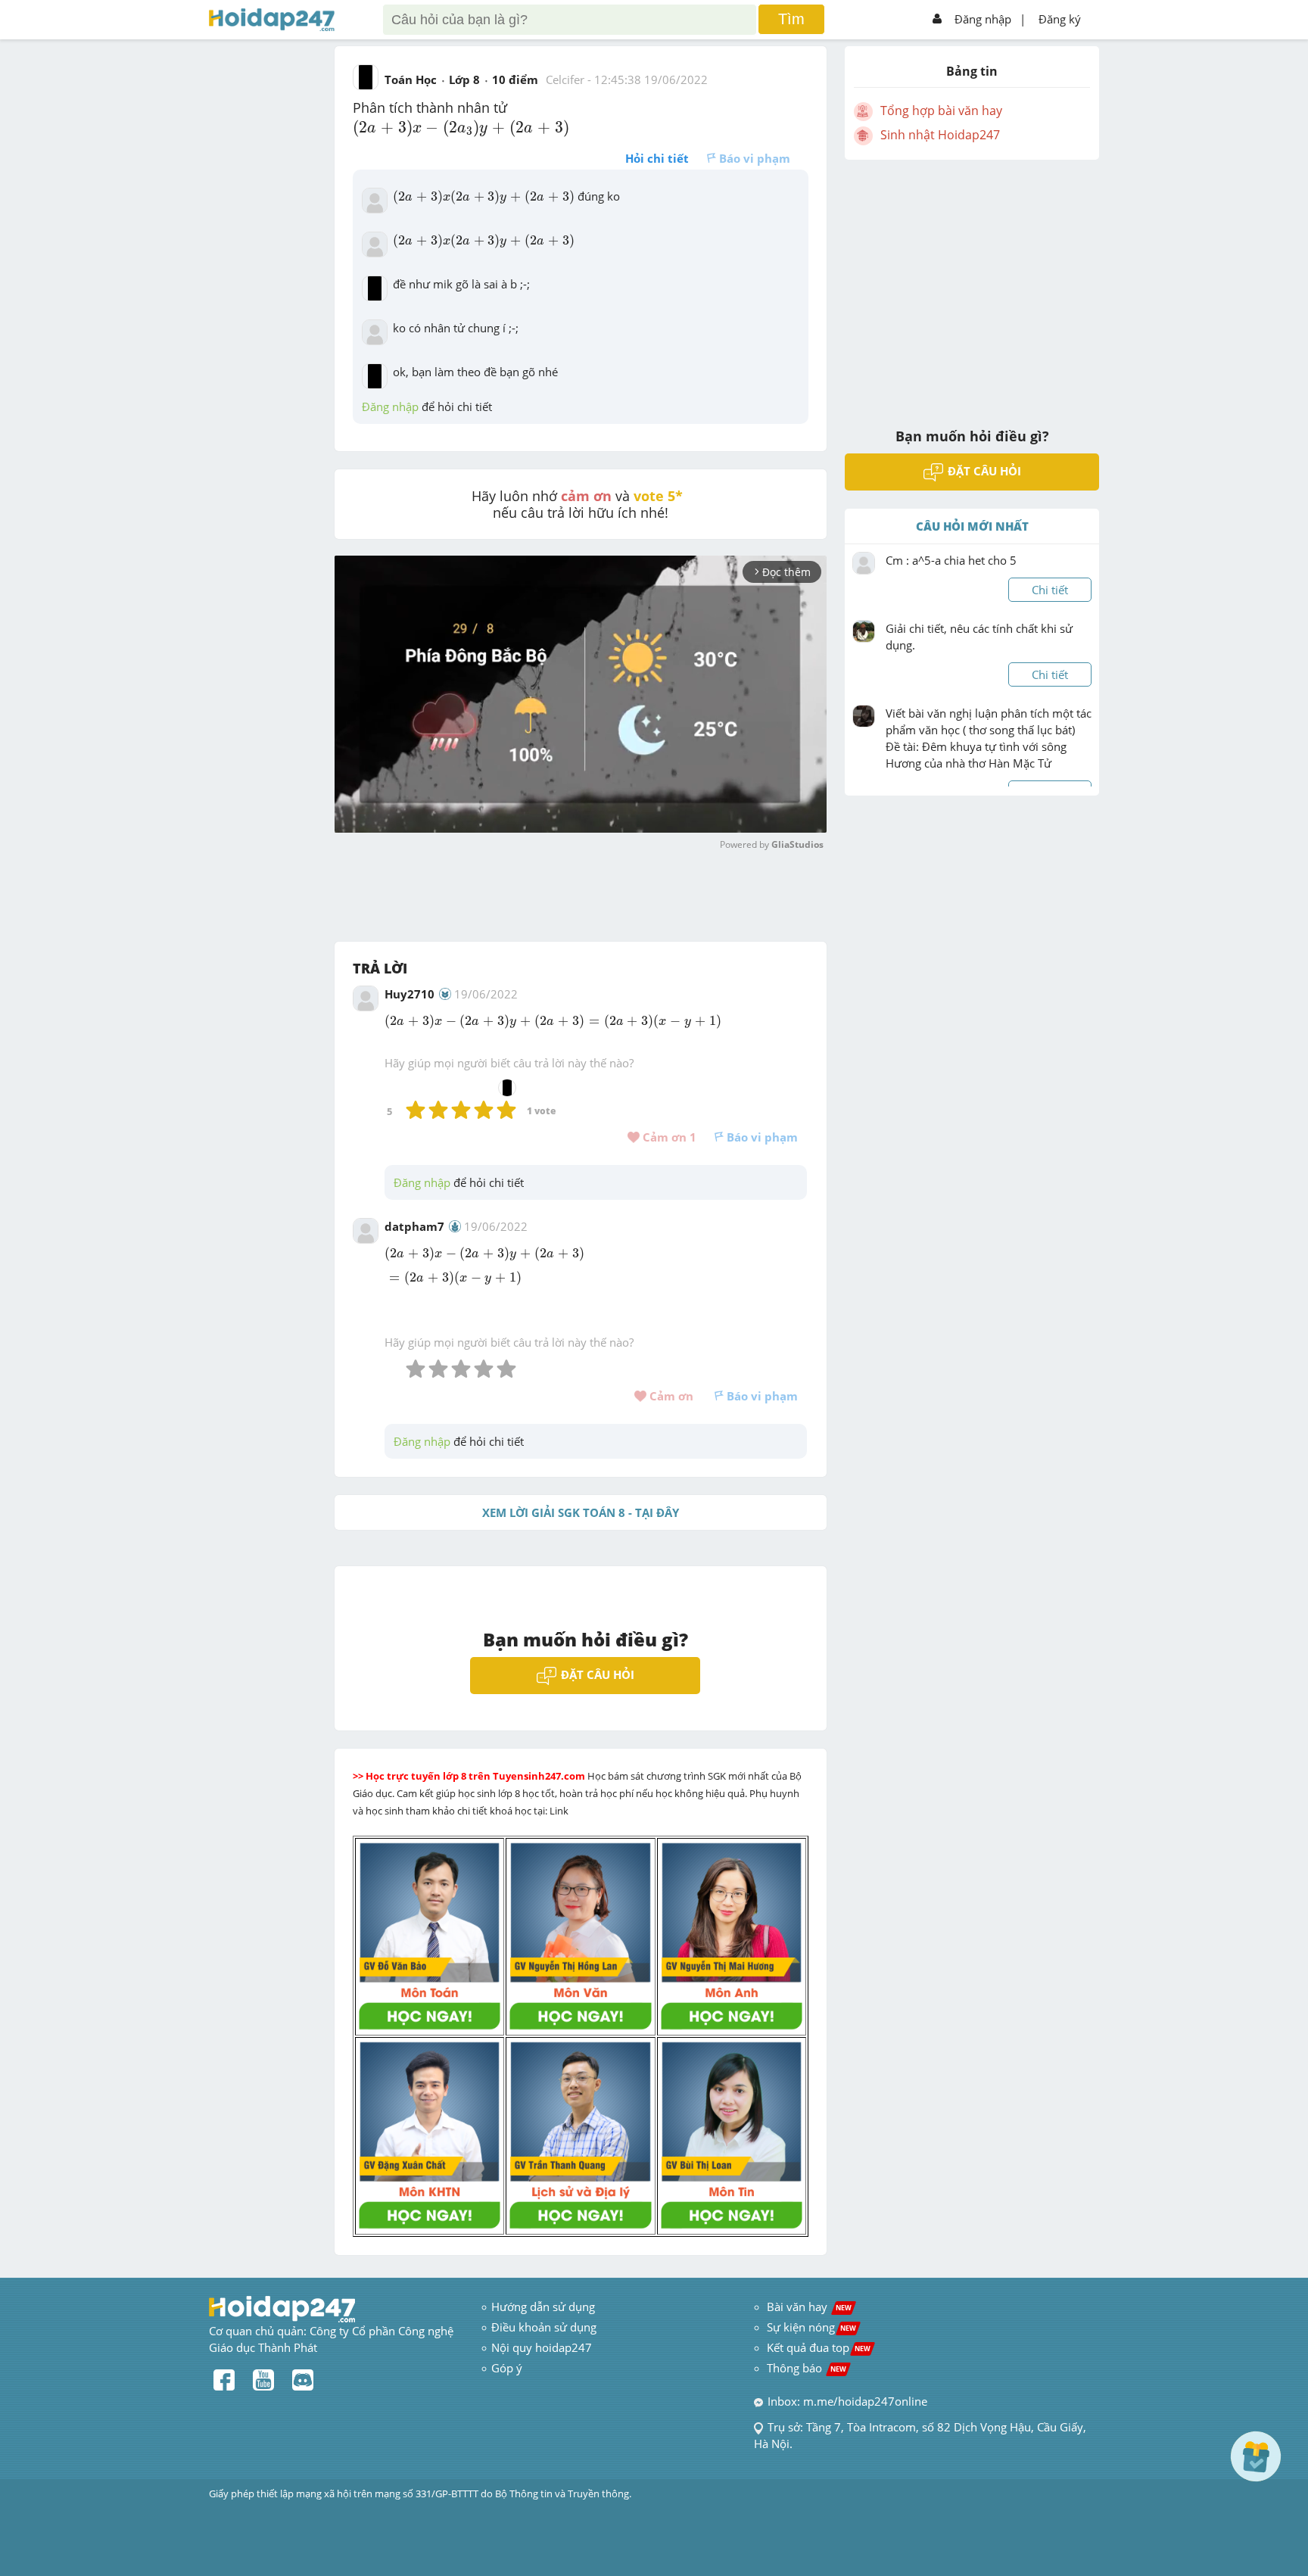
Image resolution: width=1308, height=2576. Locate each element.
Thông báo (807, 2368)
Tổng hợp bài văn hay (941, 111)
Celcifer (565, 79)
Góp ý (507, 2368)
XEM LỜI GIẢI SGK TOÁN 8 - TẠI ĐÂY (581, 1512)
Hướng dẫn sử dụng (543, 2307)
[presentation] (461, 128)
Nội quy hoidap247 (542, 2347)
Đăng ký (1060, 19)
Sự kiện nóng (811, 2327)
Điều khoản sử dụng (544, 2327)
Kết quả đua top (819, 2347)
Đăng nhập (983, 19)
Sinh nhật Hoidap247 (940, 135)
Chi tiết (1050, 590)
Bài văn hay (808, 2307)
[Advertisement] (972, 284)
